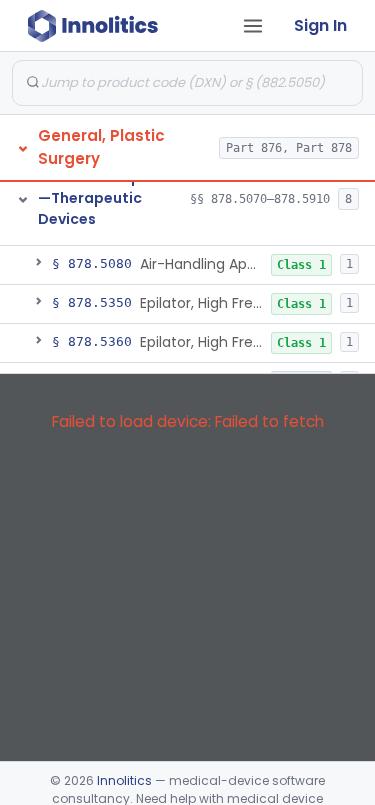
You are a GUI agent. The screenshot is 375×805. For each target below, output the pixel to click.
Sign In (320, 25)
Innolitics (124, 780)
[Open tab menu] (253, 26)
